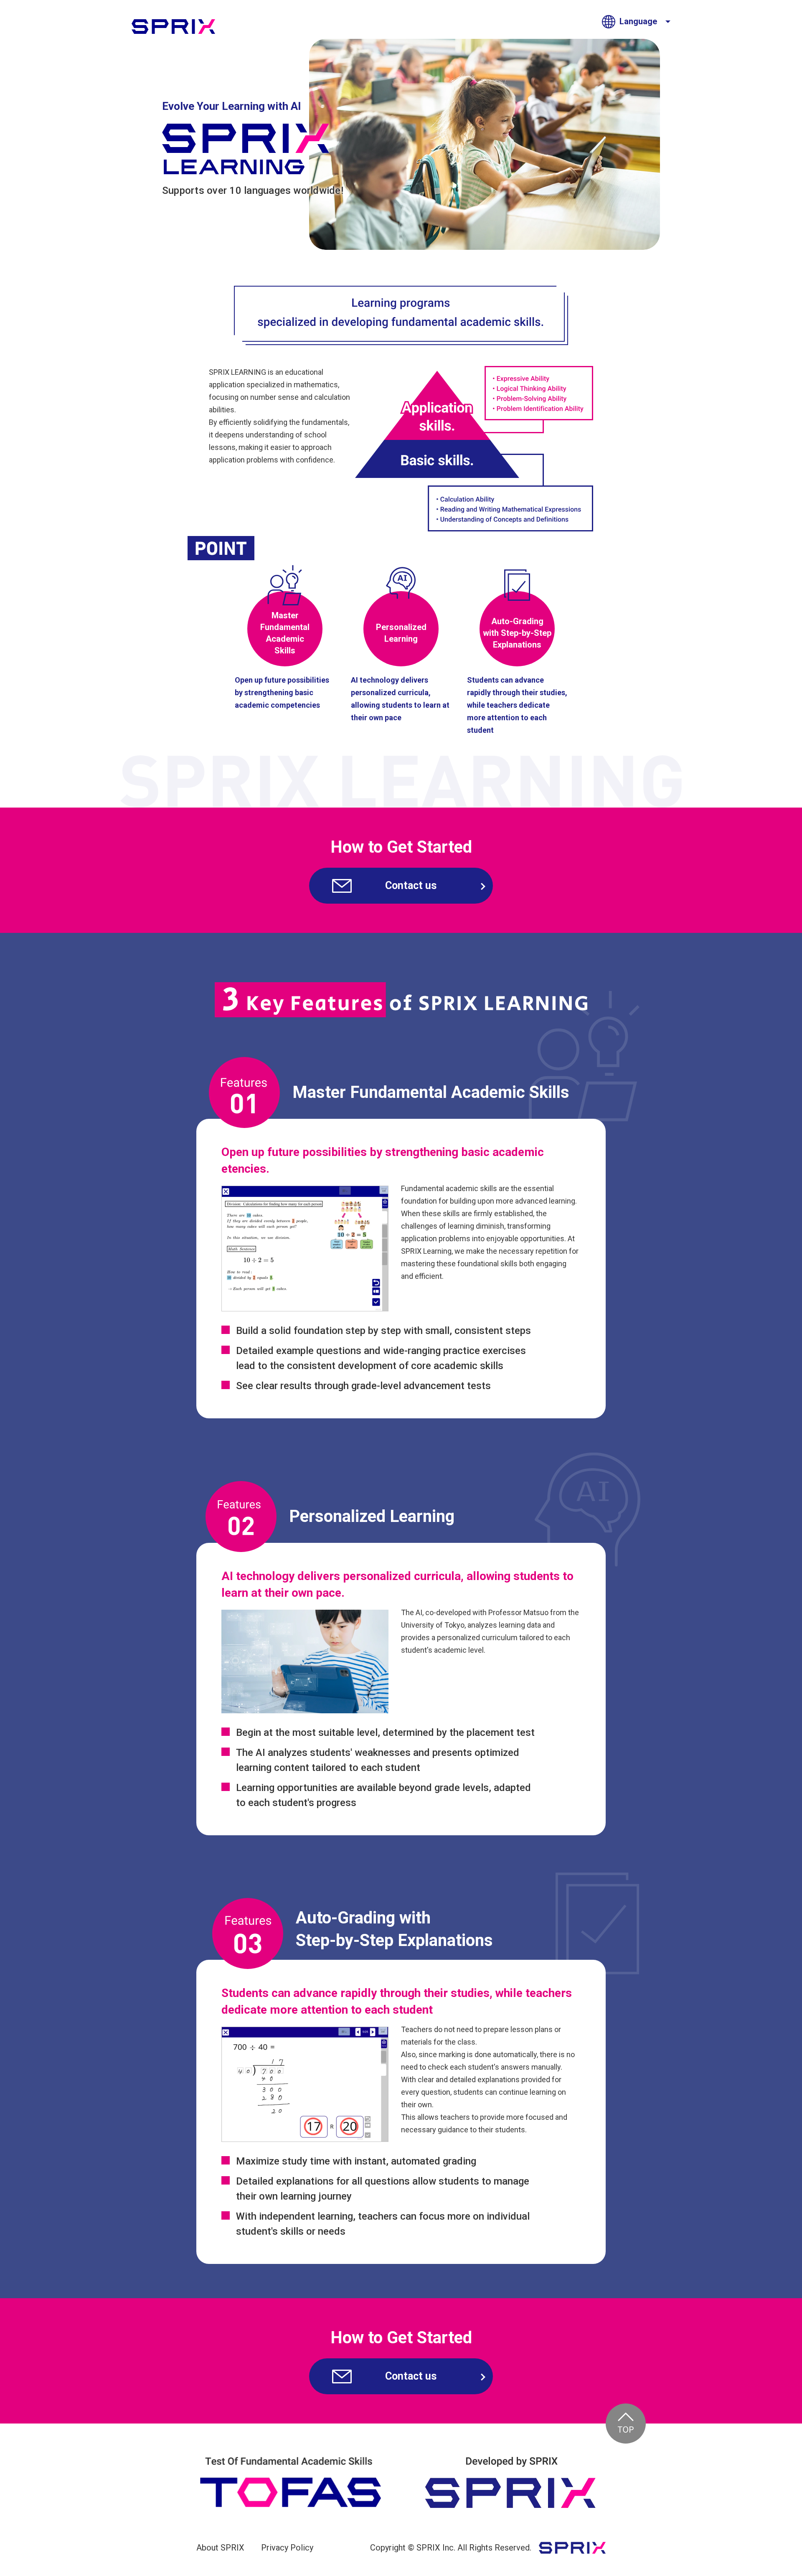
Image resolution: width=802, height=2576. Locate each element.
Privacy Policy (287, 2548)
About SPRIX (220, 2548)
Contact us (411, 885)
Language (638, 21)
